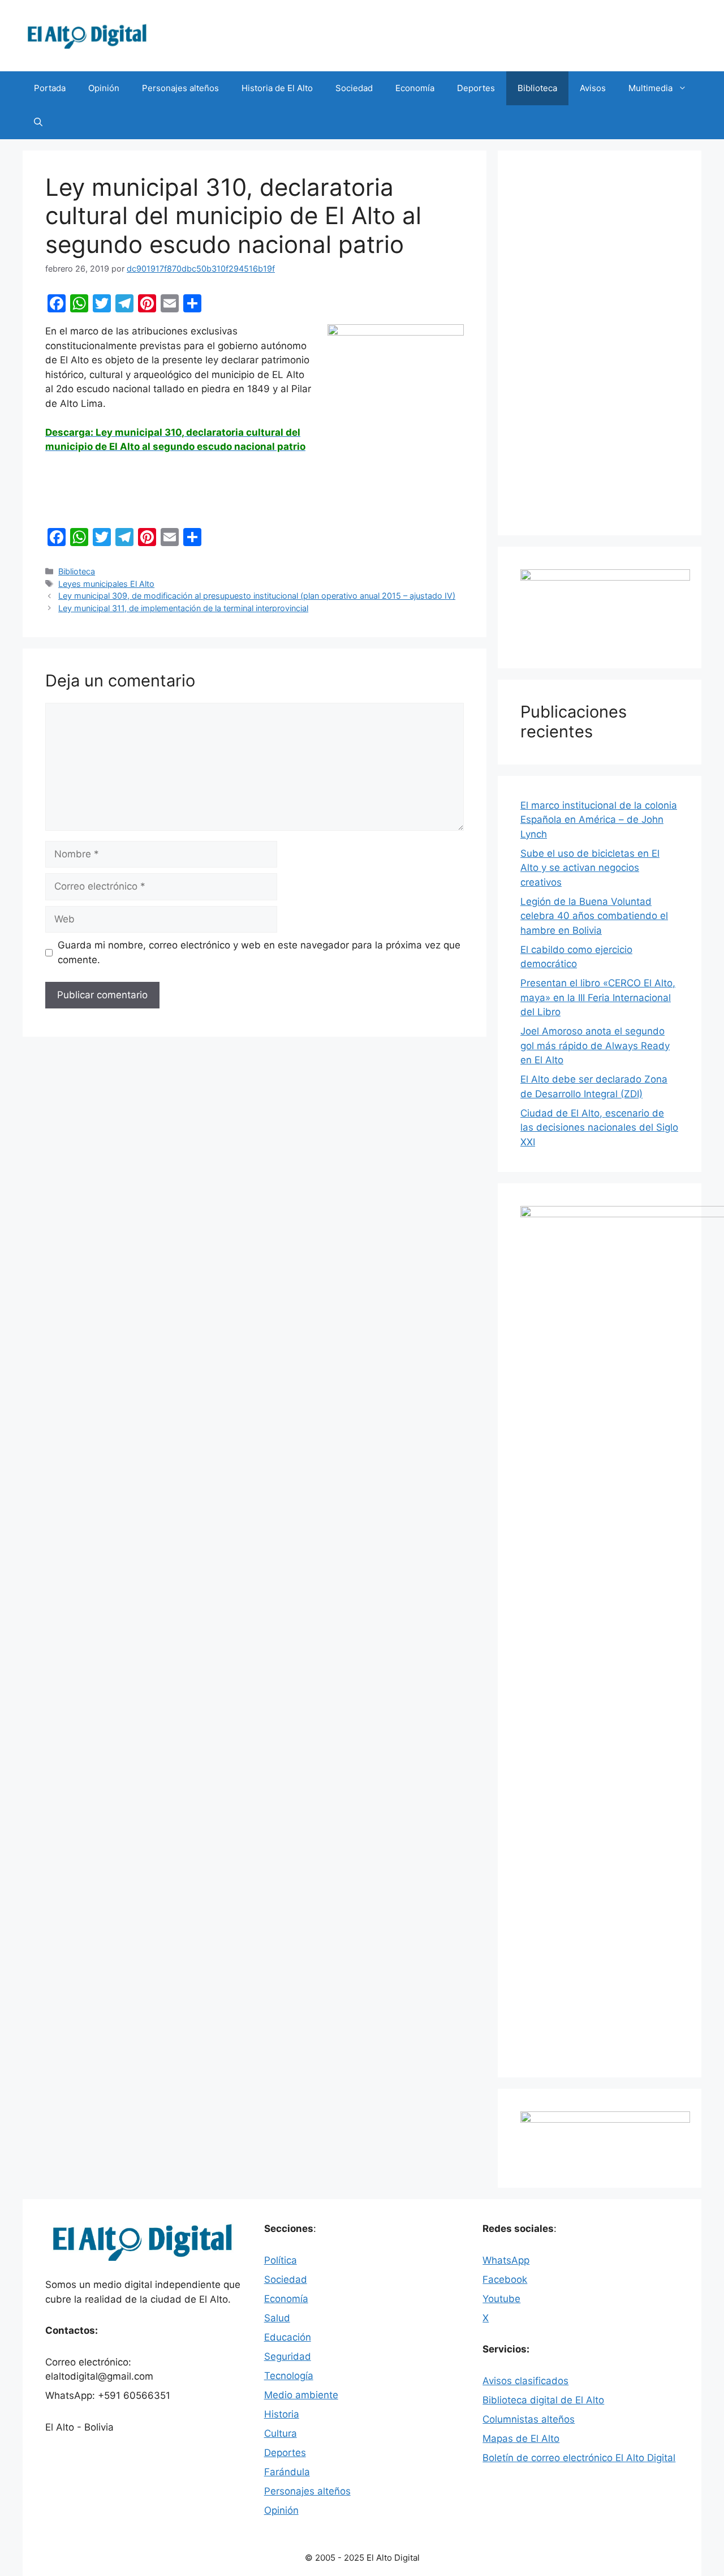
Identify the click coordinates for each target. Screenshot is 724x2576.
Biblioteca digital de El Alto (543, 2400)
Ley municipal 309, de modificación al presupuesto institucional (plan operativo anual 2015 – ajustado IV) (257, 596)
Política (281, 2260)
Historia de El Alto (277, 88)
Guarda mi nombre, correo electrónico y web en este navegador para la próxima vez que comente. (259, 952)
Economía (415, 88)
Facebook (505, 2279)
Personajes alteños (180, 88)
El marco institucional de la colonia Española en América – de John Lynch (599, 820)
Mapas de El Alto (521, 2438)
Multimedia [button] (650, 88)
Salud (277, 2318)
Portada (50, 88)
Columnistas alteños (529, 2419)
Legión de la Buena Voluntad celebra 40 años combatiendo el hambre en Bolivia (594, 916)
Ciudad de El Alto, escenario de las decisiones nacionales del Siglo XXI (599, 1128)
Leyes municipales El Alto (106, 584)
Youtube (501, 2299)
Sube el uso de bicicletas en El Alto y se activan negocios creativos (590, 868)
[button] (38, 122)
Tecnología (289, 2376)
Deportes (476, 88)
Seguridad (288, 2356)
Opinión (104, 88)
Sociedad (354, 88)
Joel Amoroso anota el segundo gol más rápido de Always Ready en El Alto (595, 1046)
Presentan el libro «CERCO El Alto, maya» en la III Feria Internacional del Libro (598, 997)
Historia (282, 2414)
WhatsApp (506, 2260)
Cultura (281, 2433)
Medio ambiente (301, 2395)
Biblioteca (537, 88)
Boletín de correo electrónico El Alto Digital (579, 2458)
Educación (288, 2337)
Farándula (287, 2472)
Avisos (593, 88)
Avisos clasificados (525, 2381)
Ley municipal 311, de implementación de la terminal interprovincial (183, 608)
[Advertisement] (600, 343)
